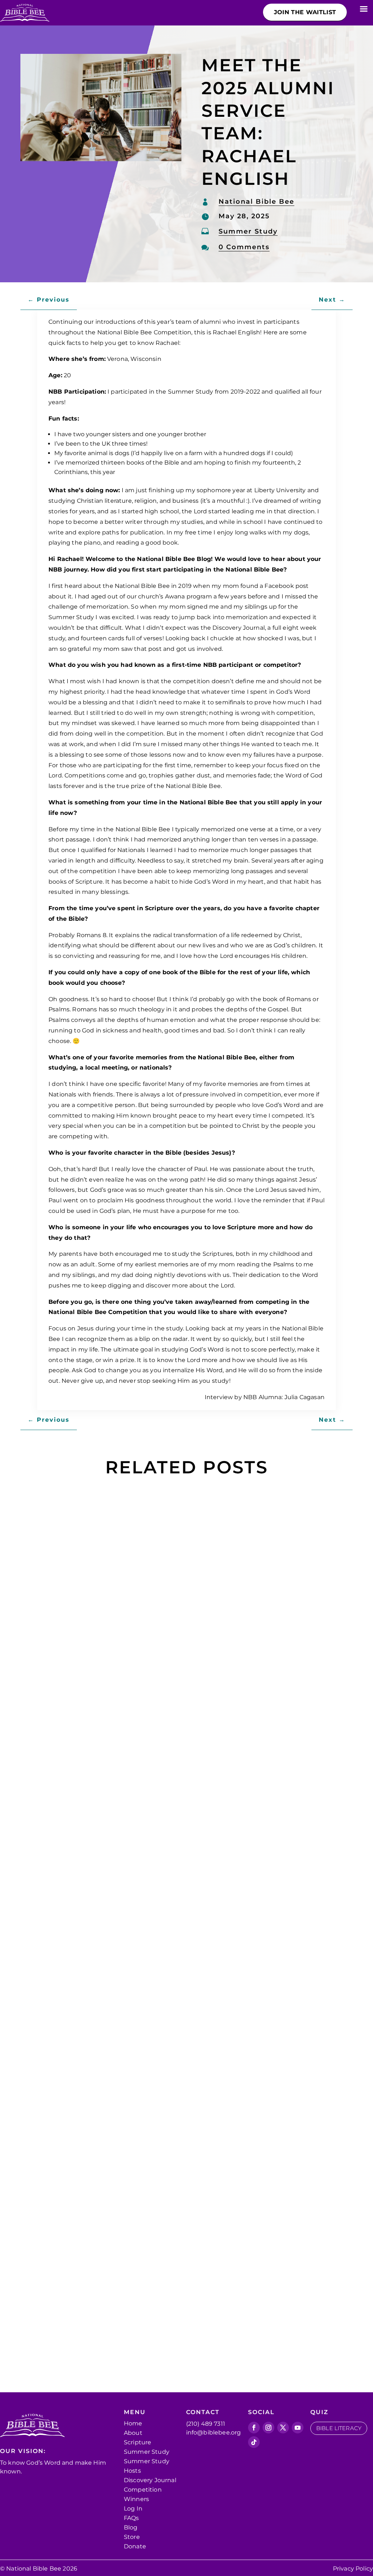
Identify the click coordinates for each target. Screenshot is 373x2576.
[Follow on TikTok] (254, 2442)
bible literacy (339, 2428)
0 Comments (244, 247)
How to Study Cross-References (114, 1693)
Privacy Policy (353, 2569)
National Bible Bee (256, 202)
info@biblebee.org (214, 2432)
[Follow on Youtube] (298, 2428)
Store (132, 2537)
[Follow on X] (283, 2428)
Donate (135, 2546)
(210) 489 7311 (206, 2424)
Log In (133, 2509)
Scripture (138, 2442)
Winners (136, 2499)
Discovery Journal (150, 2480)
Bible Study (214, 1706)
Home (133, 2423)
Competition (143, 2490)
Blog (131, 2527)
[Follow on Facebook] (254, 2428)
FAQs (131, 2518)
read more (63, 1754)
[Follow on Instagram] (268, 2428)
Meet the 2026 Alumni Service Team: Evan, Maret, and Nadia (178, 2282)
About (133, 2433)
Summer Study (248, 231)
